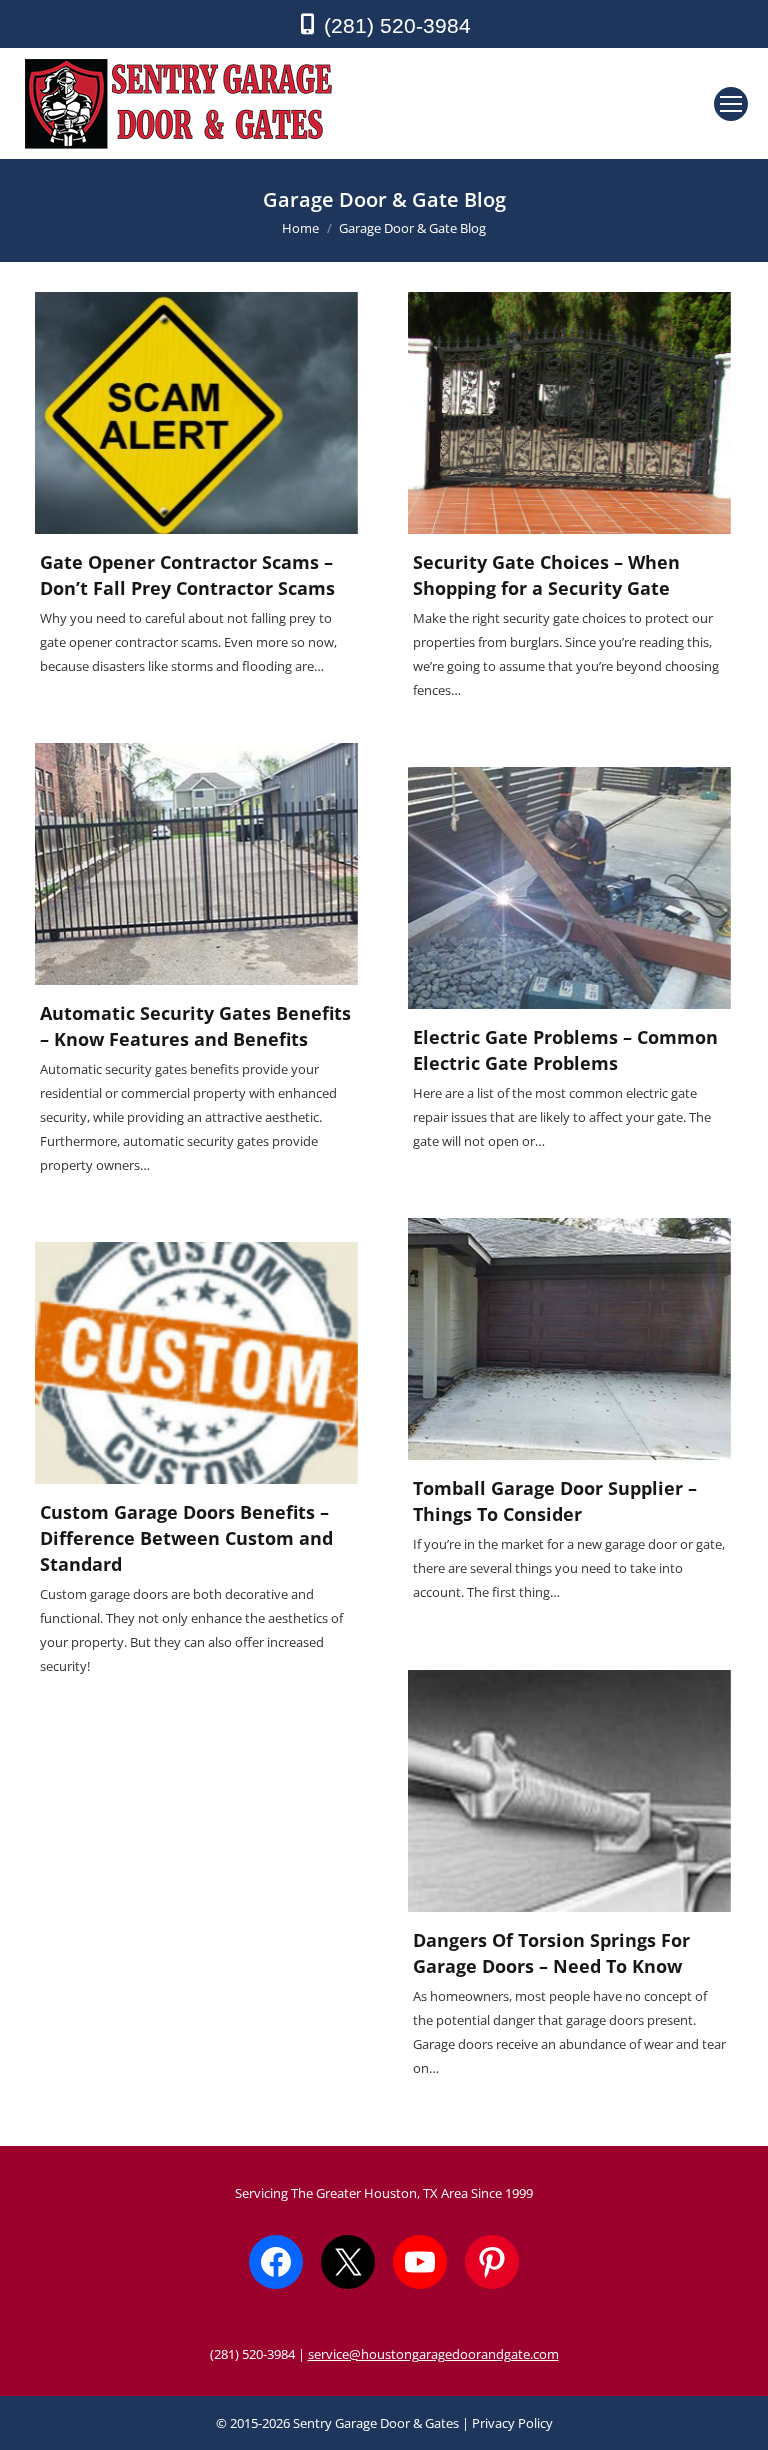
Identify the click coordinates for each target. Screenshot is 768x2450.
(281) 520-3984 (397, 25)
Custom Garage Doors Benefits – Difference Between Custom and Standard (186, 1538)
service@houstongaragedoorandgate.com (433, 2354)
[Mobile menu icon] (731, 104)
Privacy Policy (512, 2423)
